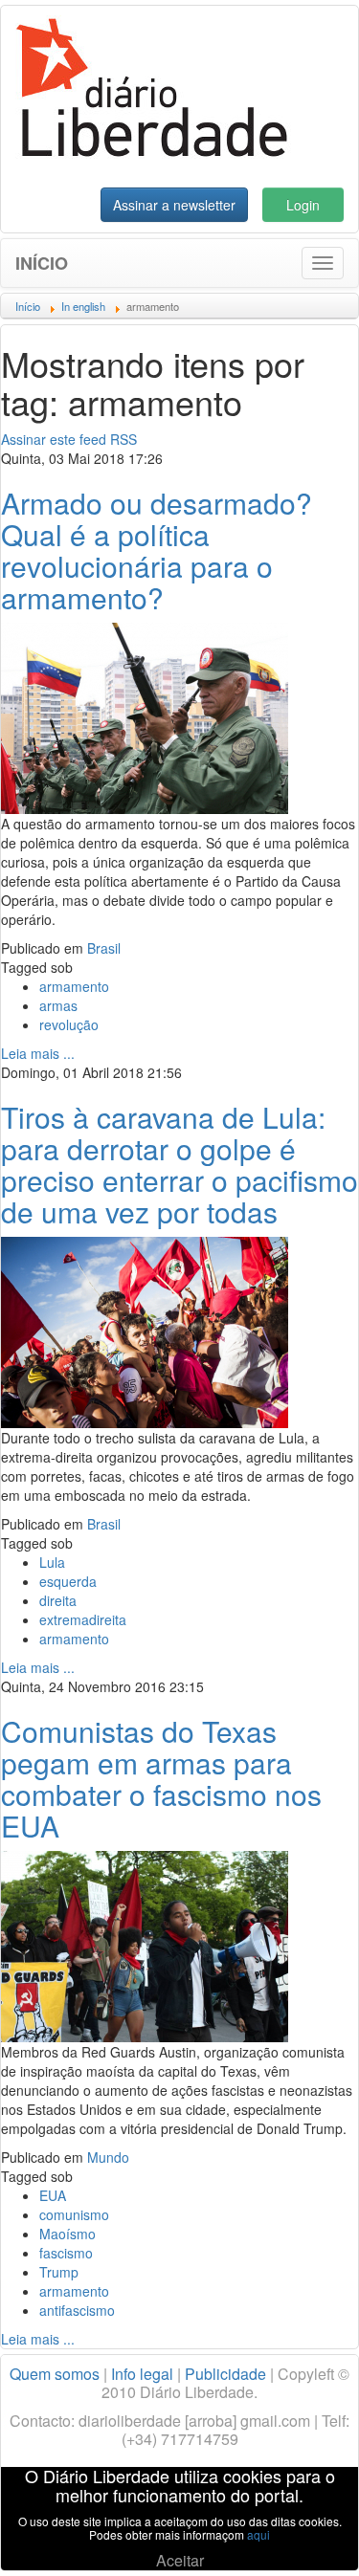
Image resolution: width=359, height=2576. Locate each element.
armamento (74, 986)
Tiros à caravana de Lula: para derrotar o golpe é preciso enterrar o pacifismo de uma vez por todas (179, 1164)
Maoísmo (67, 2234)
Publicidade (225, 2374)
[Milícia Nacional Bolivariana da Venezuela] (145, 716)
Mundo (108, 2157)
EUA (53, 2195)
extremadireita (83, 1619)
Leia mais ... (38, 1053)
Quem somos (55, 2374)
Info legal (142, 2374)
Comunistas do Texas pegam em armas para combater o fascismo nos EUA (161, 1778)
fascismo (66, 2253)
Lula (52, 1562)
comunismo (74, 2214)
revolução (69, 1024)
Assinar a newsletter (174, 205)
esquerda (68, 1581)
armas (58, 1005)
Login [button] (303, 205)
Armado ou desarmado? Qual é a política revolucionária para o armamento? (157, 550)
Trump (59, 2272)
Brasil (104, 948)
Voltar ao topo (303, 2537)
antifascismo (77, 2310)
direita (58, 1600)
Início (42, 263)
